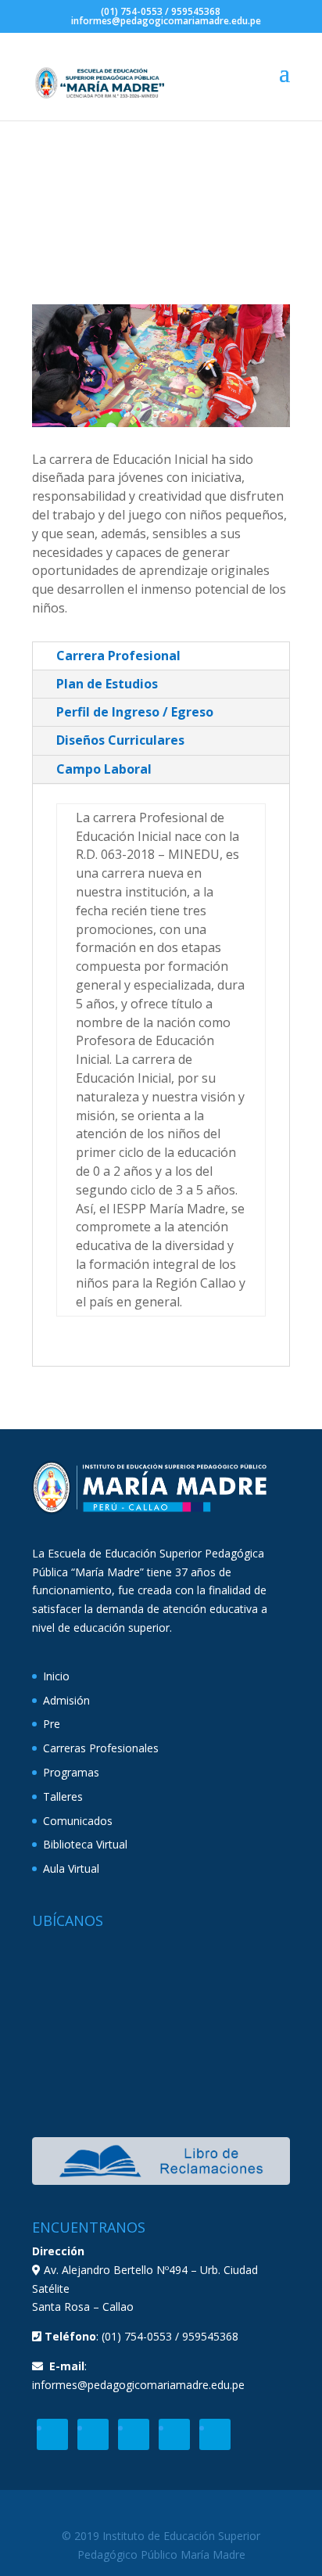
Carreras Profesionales (101, 1748)
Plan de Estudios (107, 684)
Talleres (63, 1796)
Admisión (66, 1700)
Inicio (56, 1676)
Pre (52, 1724)
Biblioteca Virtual (85, 1844)
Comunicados (78, 1821)
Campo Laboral (104, 769)
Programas (71, 1772)
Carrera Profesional (118, 656)
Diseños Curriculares (120, 740)
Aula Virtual (71, 1868)
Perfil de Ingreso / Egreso (135, 712)
